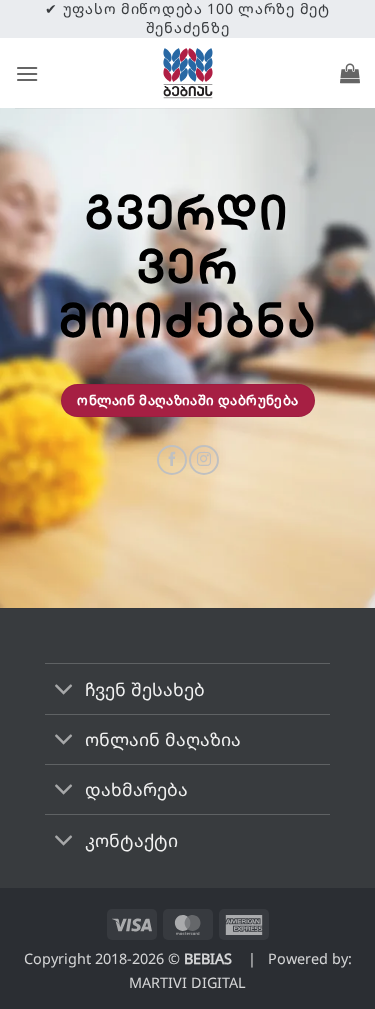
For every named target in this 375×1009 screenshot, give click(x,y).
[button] (27, 73)
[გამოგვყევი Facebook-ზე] (171, 460)
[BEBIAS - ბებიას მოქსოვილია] (188, 73)
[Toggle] (64, 690)
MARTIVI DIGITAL (187, 982)
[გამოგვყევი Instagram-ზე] (203, 460)
